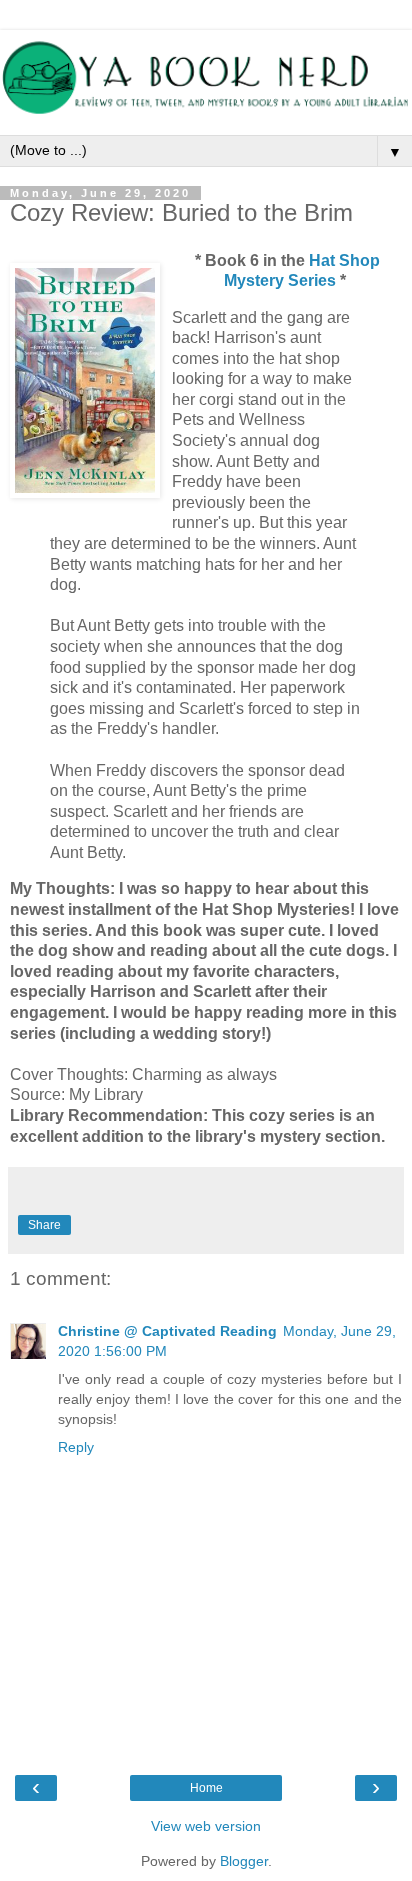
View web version (206, 1826)
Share (44, 1225)
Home (206, 1788)
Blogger (244, 1861)
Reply (76, 1447)
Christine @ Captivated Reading (167, 1331)
